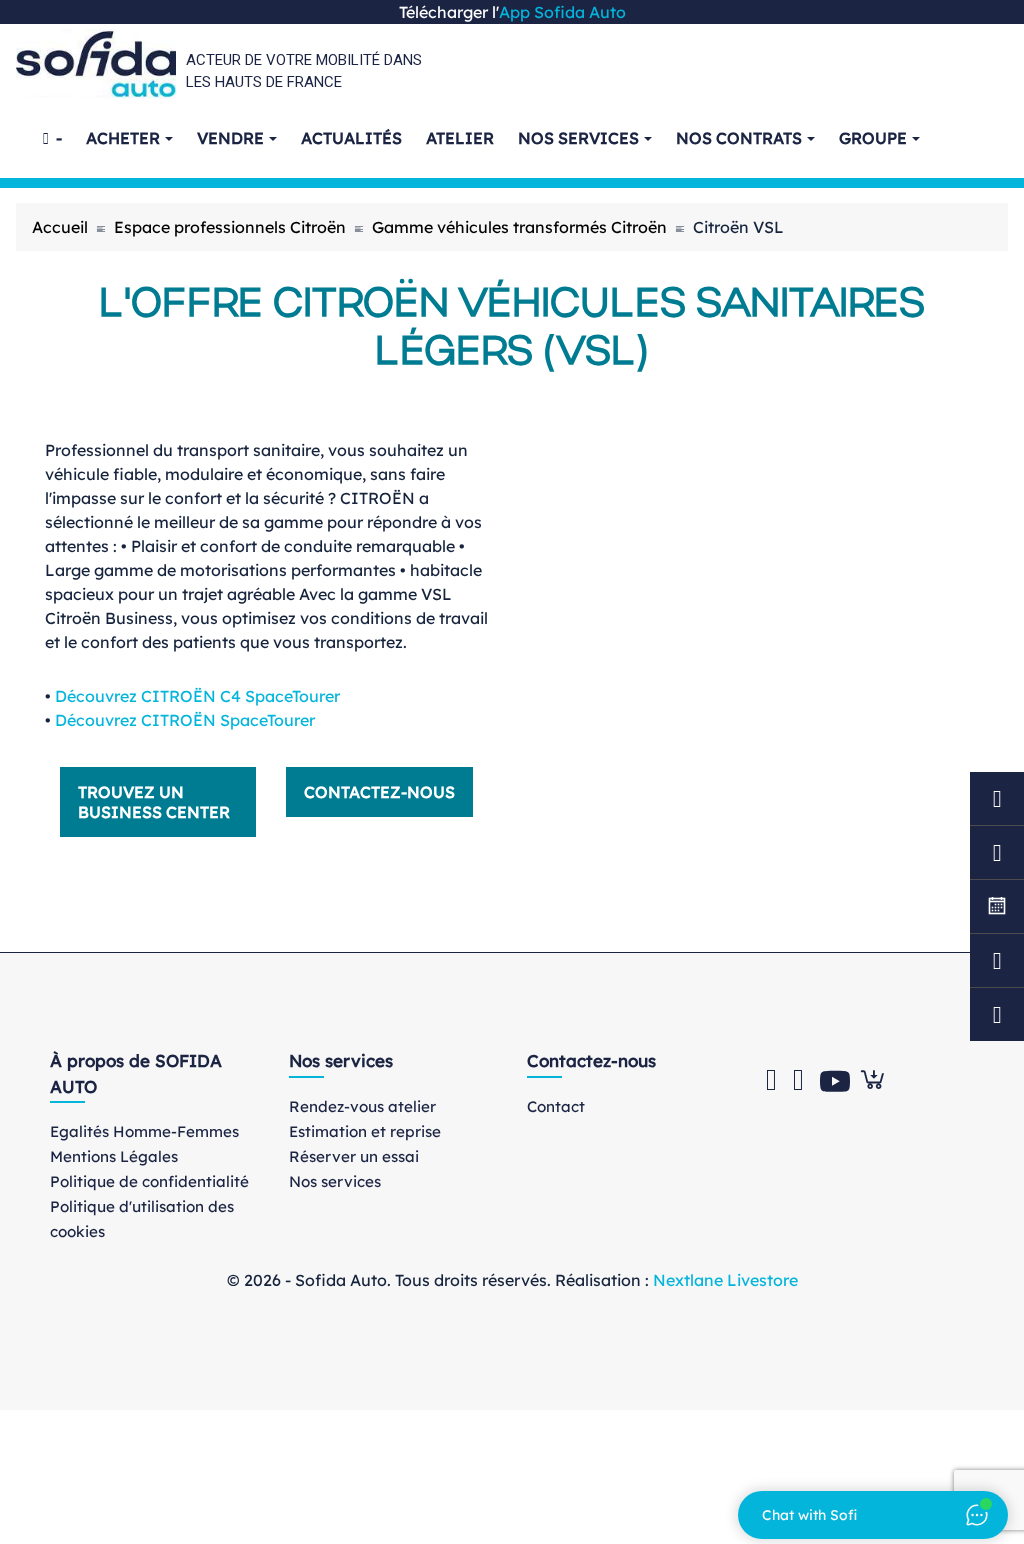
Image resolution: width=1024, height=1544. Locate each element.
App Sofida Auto (562, 12)
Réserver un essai (354, 1156)
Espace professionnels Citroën (230, 227)
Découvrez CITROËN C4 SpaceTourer (197, 696)
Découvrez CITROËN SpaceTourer (185, 720)
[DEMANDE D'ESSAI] (997, 852)
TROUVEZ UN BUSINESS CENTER (154, 802)
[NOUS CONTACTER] (997, 960)
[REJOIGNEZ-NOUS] (997, 906)
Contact (556, 1106)
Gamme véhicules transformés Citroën (519, 227)
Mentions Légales (114, 1156)
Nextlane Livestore (723, 1280)
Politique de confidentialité (149, 1181)
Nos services (335, 1181)
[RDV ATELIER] (997, 798)
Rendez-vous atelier (362, 1106)
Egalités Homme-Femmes (144, 1131)
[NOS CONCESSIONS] (997, 1014)
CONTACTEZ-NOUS (379, 792)
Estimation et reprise (365, 1131)
